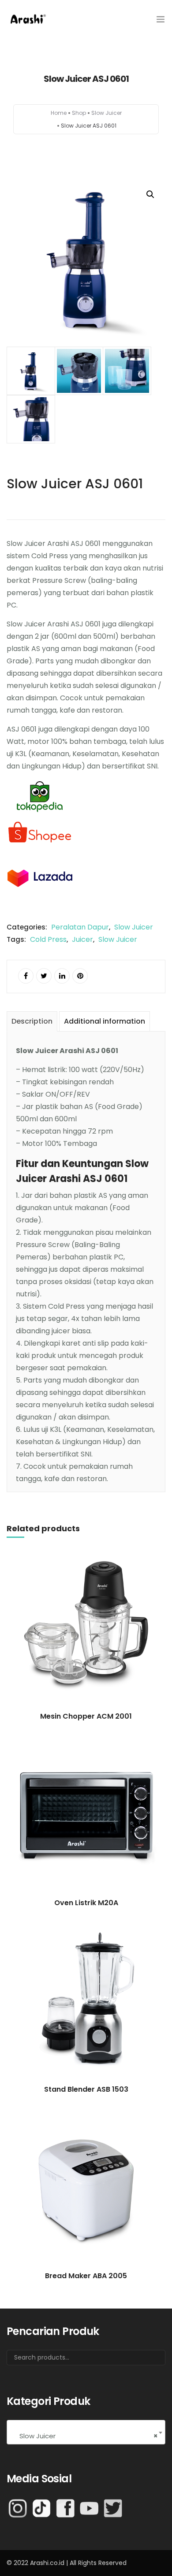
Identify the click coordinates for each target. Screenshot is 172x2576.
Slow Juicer (107, 113)
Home (59, 113)
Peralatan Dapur (80, 927)
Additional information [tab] (105, 1021)
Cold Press (48, 939)
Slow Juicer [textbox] (86, 2436)
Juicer (82, 939)
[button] (150, 194)
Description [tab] (32, 1021)
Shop (79, 113)
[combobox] (86, 2432)
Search (147, 2361)
